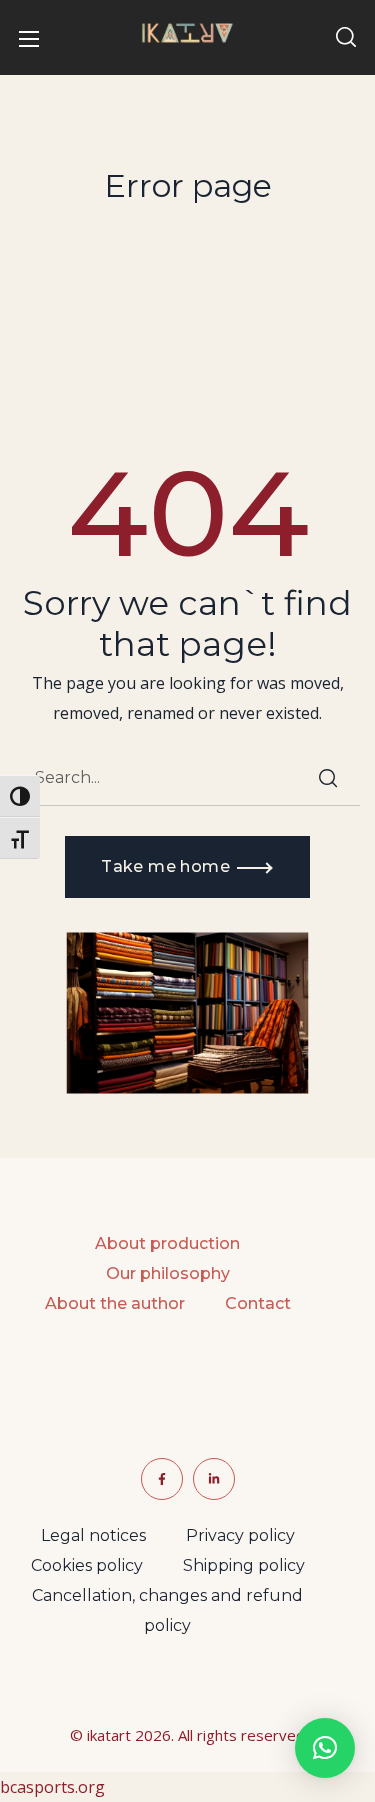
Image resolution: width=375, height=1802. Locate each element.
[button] (346, 38)
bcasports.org (52, 1787)
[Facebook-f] (162, 1479)
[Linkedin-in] (214, 1479)
